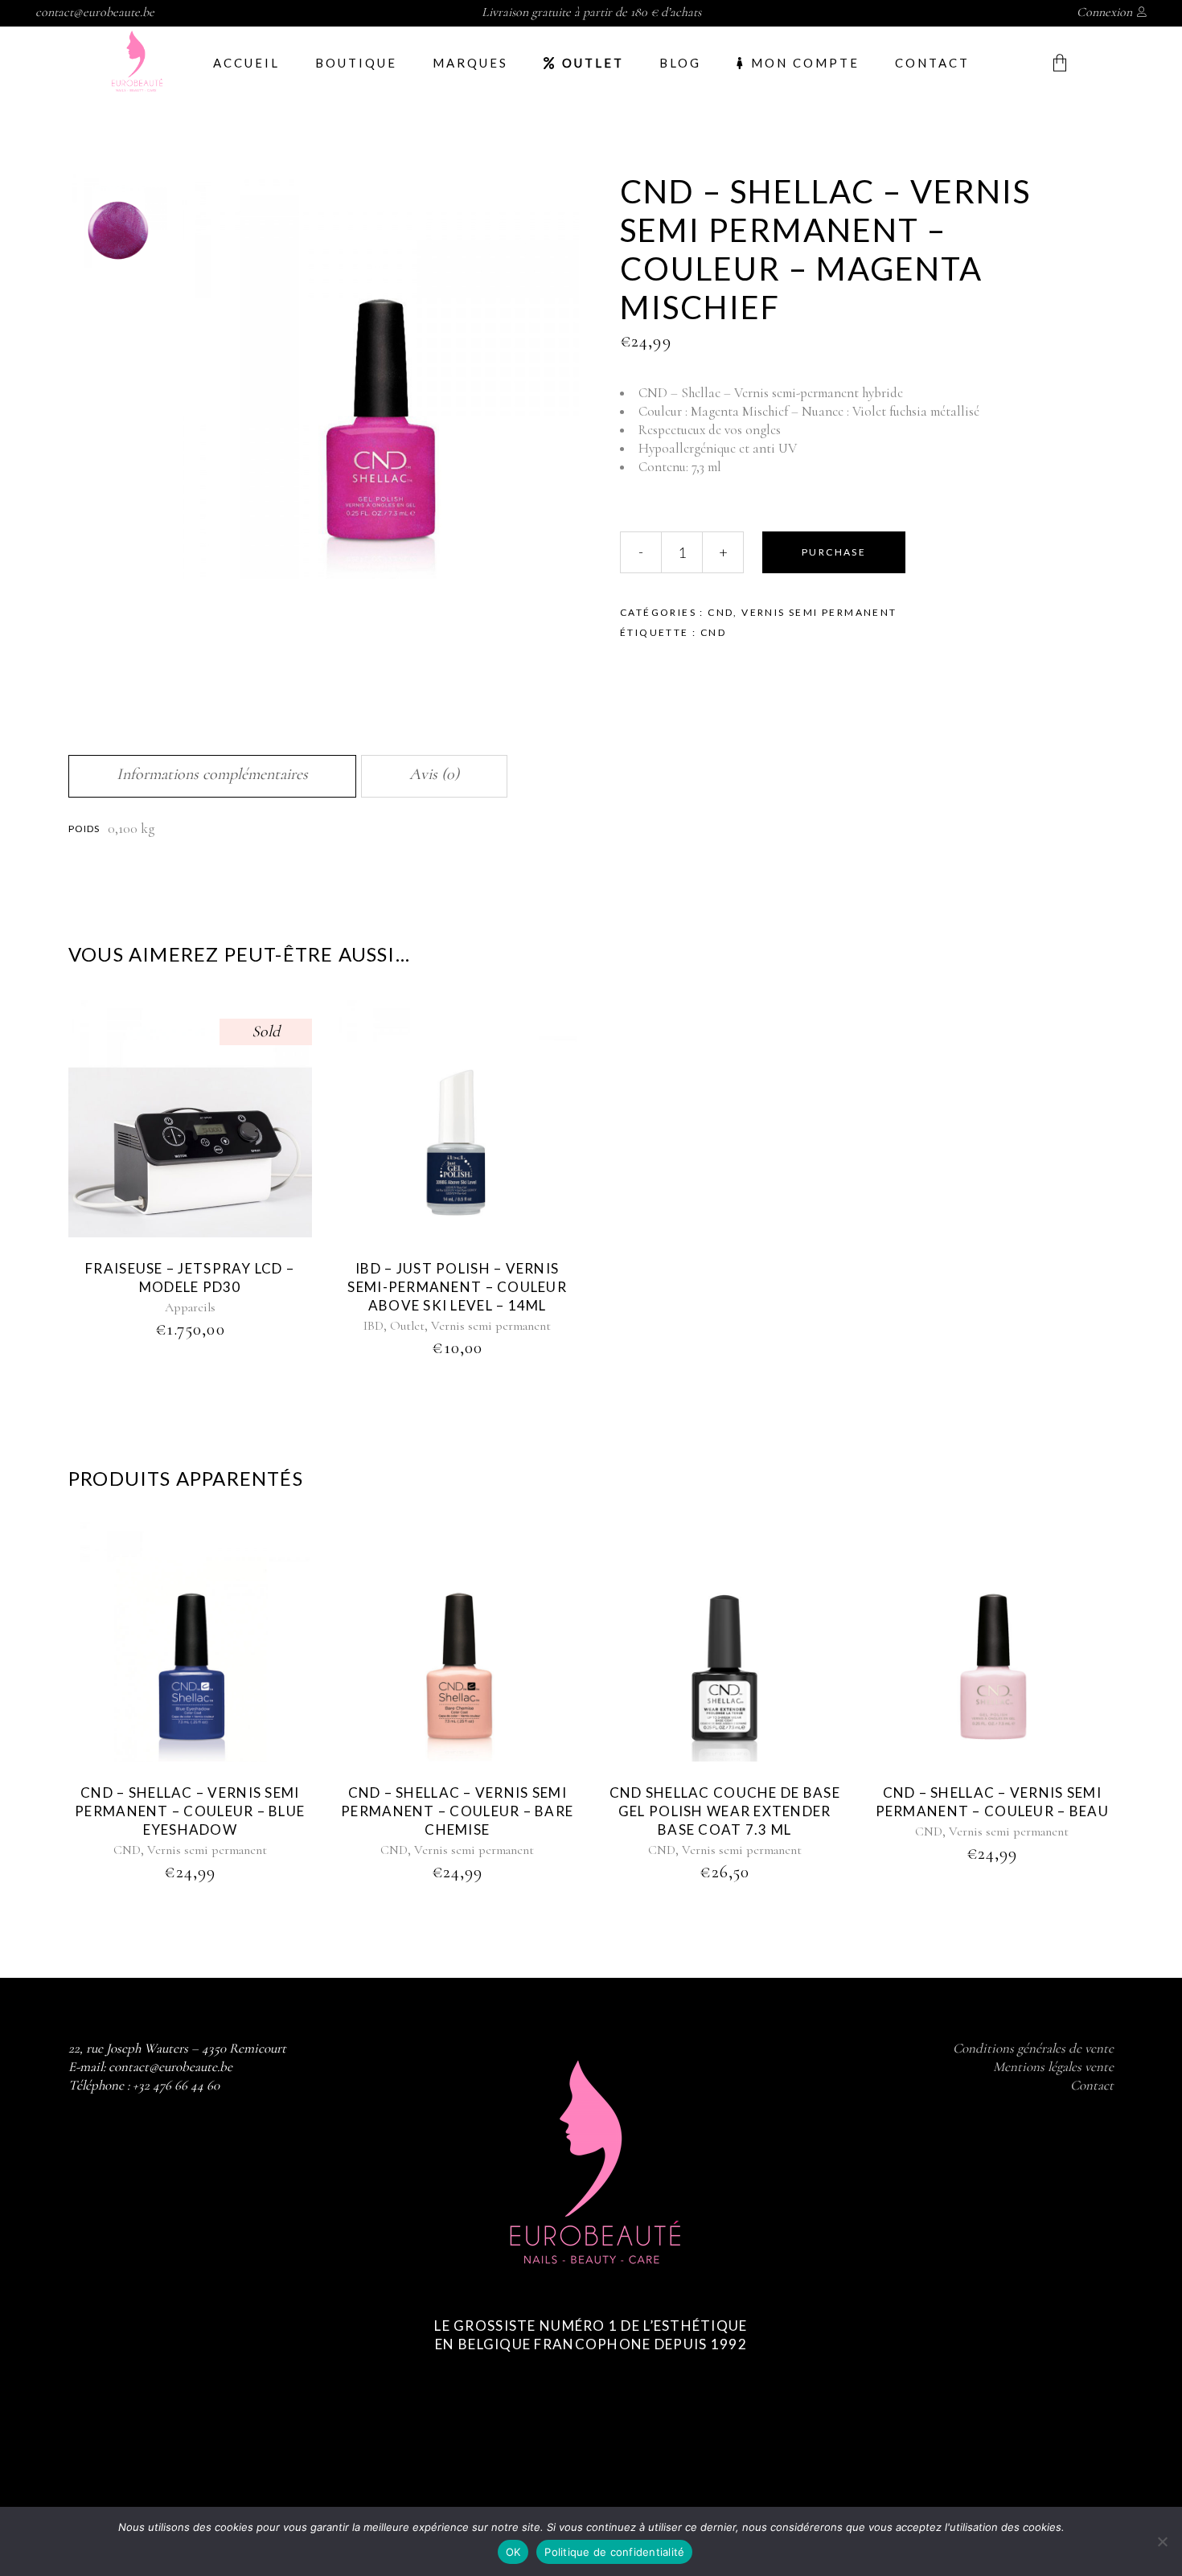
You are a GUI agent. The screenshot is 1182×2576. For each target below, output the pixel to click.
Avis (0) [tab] (434, 774)
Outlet (407, 1326)
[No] (1162, 2541)
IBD (373, 1326)
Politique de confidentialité (614, 2552)
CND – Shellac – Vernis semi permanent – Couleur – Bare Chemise (457, 1811)
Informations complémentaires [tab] (212, 774)
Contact (1092, 2085)
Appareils (190, 1307)
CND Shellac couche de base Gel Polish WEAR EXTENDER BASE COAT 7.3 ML (725, 1811)
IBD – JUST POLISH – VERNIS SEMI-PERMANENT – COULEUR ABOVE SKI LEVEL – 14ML (457, 1287)
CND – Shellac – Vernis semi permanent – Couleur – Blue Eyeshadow (190, 1811)
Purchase (834, 552)
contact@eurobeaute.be (95, 12)
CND (720, 612)
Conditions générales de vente (1033, 2048)
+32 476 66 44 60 (176, 2085)
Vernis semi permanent (819, 612)
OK (513, 2552)
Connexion (1104, 12)
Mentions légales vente (1053, 2067)
